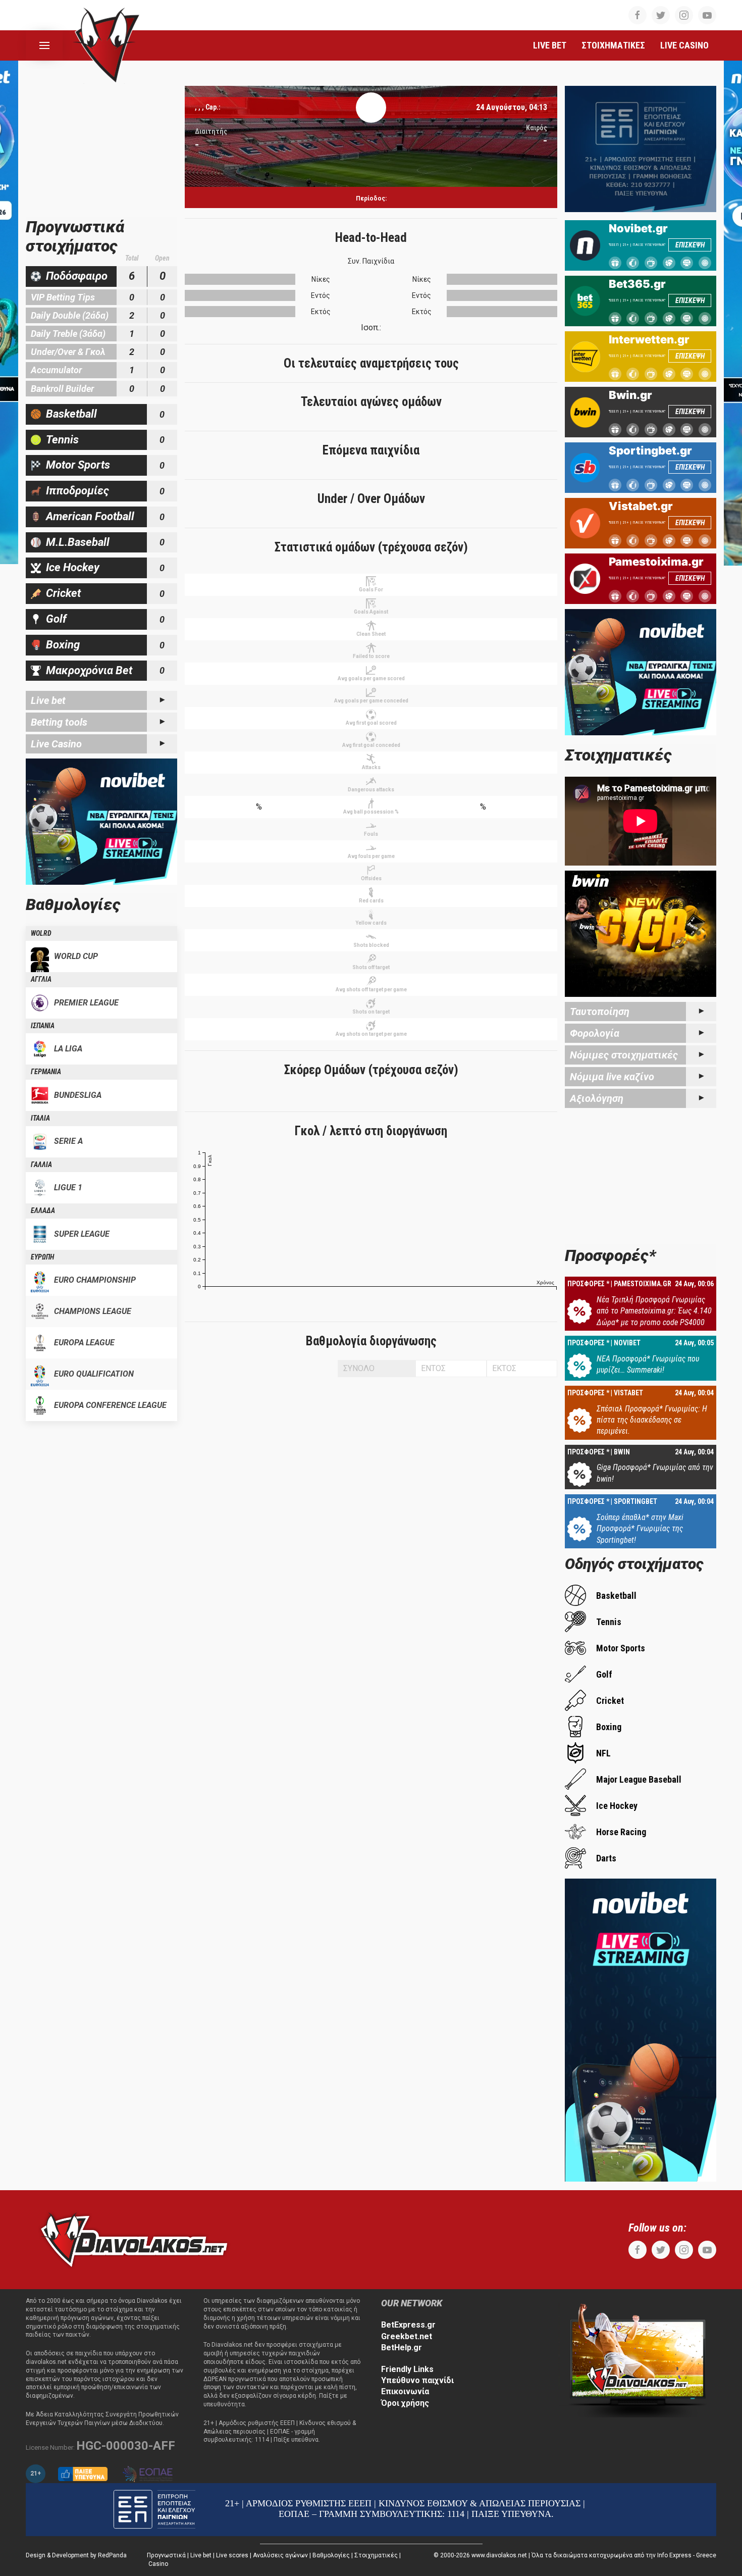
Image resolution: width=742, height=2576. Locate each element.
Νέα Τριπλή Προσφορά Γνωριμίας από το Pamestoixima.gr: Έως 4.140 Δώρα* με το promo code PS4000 (654, 1311)
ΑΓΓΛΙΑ (41, 979)
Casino (158, 2564)
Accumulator (56, 370)
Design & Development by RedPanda (76, 2555)
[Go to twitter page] (661, 15)
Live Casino (56, 744)
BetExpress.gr (408, 2325)
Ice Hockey (73, 567)
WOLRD (41, 933)
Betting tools (59, 722)
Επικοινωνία (405, 2391)
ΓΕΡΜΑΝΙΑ (46, 1072)
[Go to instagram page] (684, 15)
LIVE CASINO (684, 45)
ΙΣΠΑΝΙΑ (43, 1026)
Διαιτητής (211, 131)
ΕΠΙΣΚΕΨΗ (690, 245)
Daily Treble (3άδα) (68, 334)
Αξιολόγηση (597, 1098)
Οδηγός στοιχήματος (634, 1564)
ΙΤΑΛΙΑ (40, 1118)
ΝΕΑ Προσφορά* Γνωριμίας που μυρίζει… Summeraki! (648, 1364)
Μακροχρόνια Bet (89, 670)
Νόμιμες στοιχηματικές (624, 1055)
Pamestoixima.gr (656, 562)
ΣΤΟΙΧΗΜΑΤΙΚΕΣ (613, 45)
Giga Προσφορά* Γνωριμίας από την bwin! (655, 1473)
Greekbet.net (407, 2336)
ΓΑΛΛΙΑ (41, 1165)
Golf (56, 619)
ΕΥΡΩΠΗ (42, 1257)
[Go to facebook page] (638, 15)
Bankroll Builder (62, 389)
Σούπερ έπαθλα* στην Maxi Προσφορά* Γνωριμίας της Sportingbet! (640, 1529)
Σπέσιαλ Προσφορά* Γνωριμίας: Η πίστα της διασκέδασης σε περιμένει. (652, 1420)
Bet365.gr (637, 284)
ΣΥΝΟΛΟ (359, 1368)
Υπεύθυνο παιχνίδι (417, 2380)
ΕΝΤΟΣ (433, 1368)
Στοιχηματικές (376, 2555)
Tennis (62, 440)
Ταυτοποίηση (600, 1012)
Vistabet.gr (641, 506)
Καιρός (537, 128)
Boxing (63, 645)
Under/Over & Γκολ (68, 352)
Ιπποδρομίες (77, 491)
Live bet (48, 700)
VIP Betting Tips (63, 297)
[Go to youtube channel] (707, 15)
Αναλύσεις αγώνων (280, 2555)
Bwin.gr (630, 395)
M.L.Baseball (78, 542)
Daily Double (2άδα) (70, 315)
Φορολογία (595, 1033)
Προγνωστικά (166, 2555)
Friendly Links (407, 2369)
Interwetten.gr (649, 339)
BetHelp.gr (402, 2347)
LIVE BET (550, 45)
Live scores (232, 2555)
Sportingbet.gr (650, 450)
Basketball (71, 414)
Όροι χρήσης (405, 2403)
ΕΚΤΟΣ (504, 1368)
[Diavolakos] (134, 2239)
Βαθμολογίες (331, 2555)
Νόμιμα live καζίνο (612, 1077)
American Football (90, 516)
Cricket (63, 593)
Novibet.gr (638, 228)
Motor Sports (78, 465)
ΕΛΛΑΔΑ (43, 1210)
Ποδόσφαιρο (77, 276)
